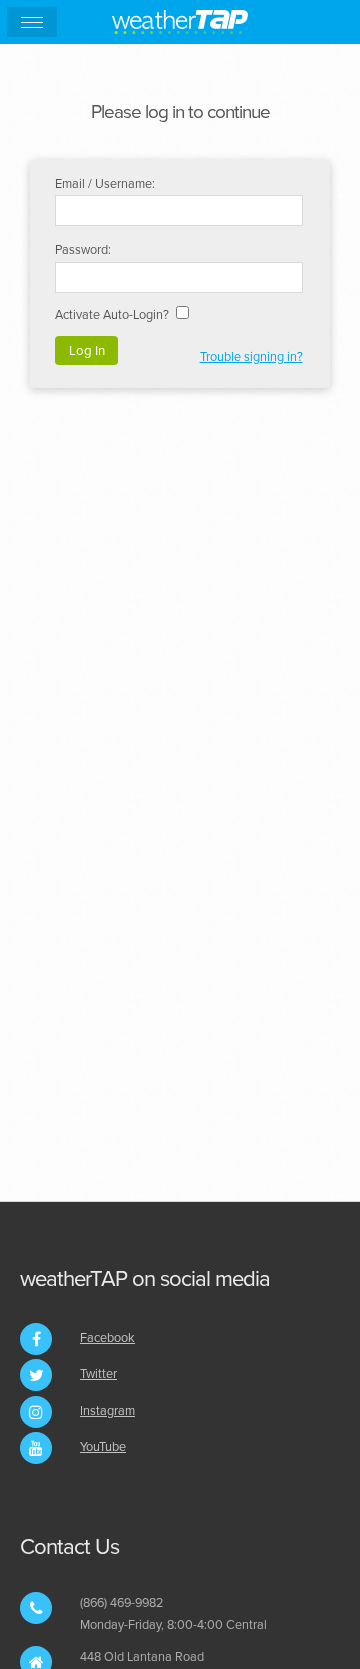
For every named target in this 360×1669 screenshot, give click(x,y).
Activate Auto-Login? (112, 315)
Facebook (107, 1338)
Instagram (107, 1411)
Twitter (98, 1374)
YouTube (103, 1447)
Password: (83, 250)
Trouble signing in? (251, 357)
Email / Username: (105, 184)
